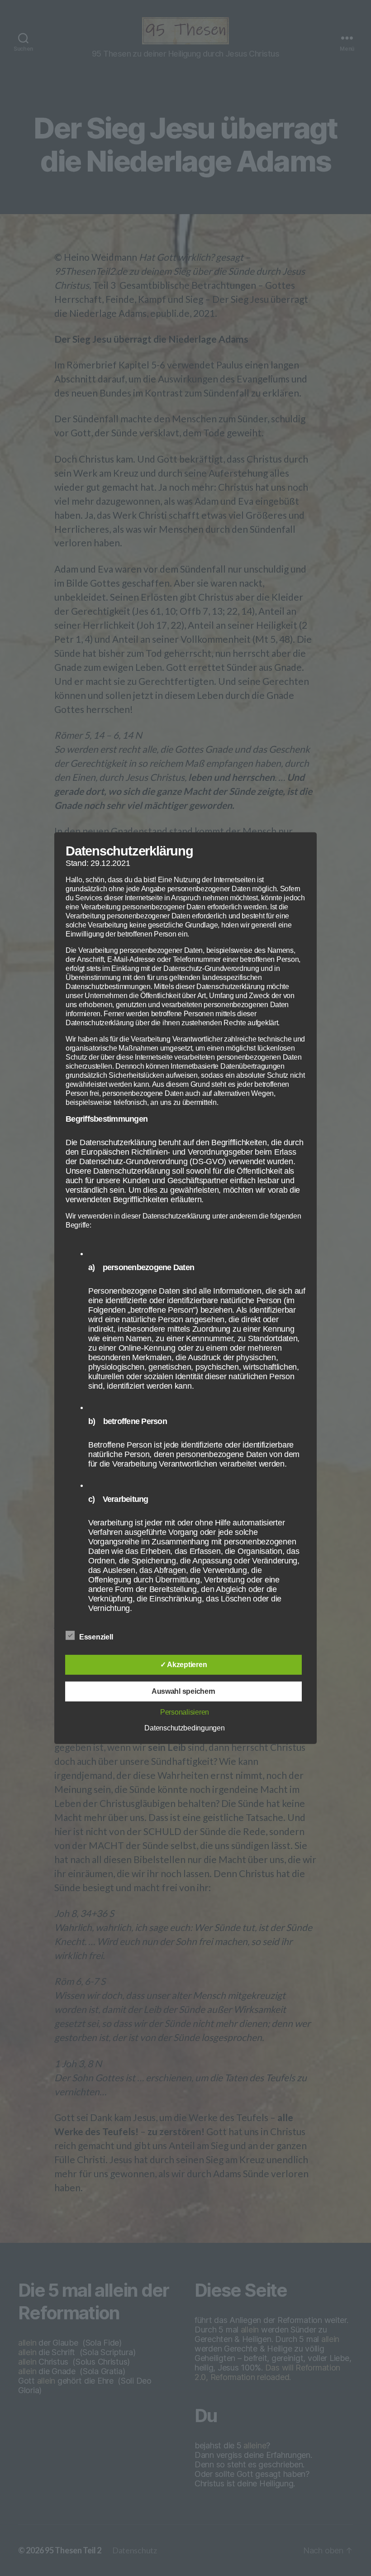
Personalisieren (185, 1712)
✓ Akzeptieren (184, 1665)
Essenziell (97, 1637)
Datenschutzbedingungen (184, 1728)
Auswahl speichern (183, 1691)
